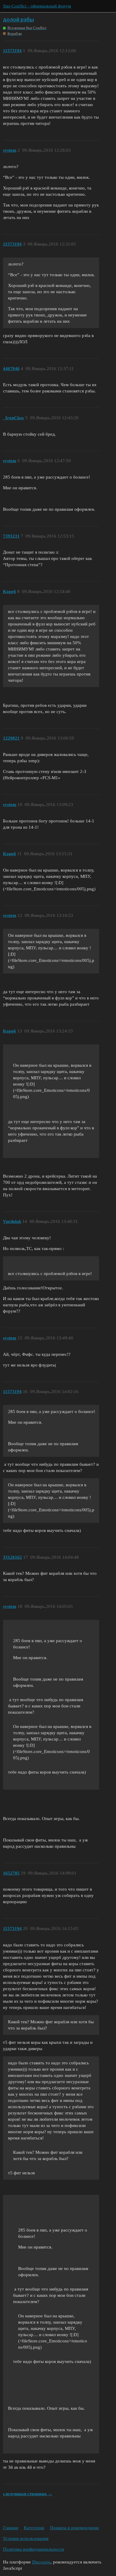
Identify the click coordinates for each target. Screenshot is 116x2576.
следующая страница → (28, 2494)
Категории (34, 2528)
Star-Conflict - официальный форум (37, 6)
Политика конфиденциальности (33, 2549)
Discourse (41, 2562)
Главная (11, 2528)
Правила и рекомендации (74, 2528)
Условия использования (26, 2538)
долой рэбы (18, 20)
